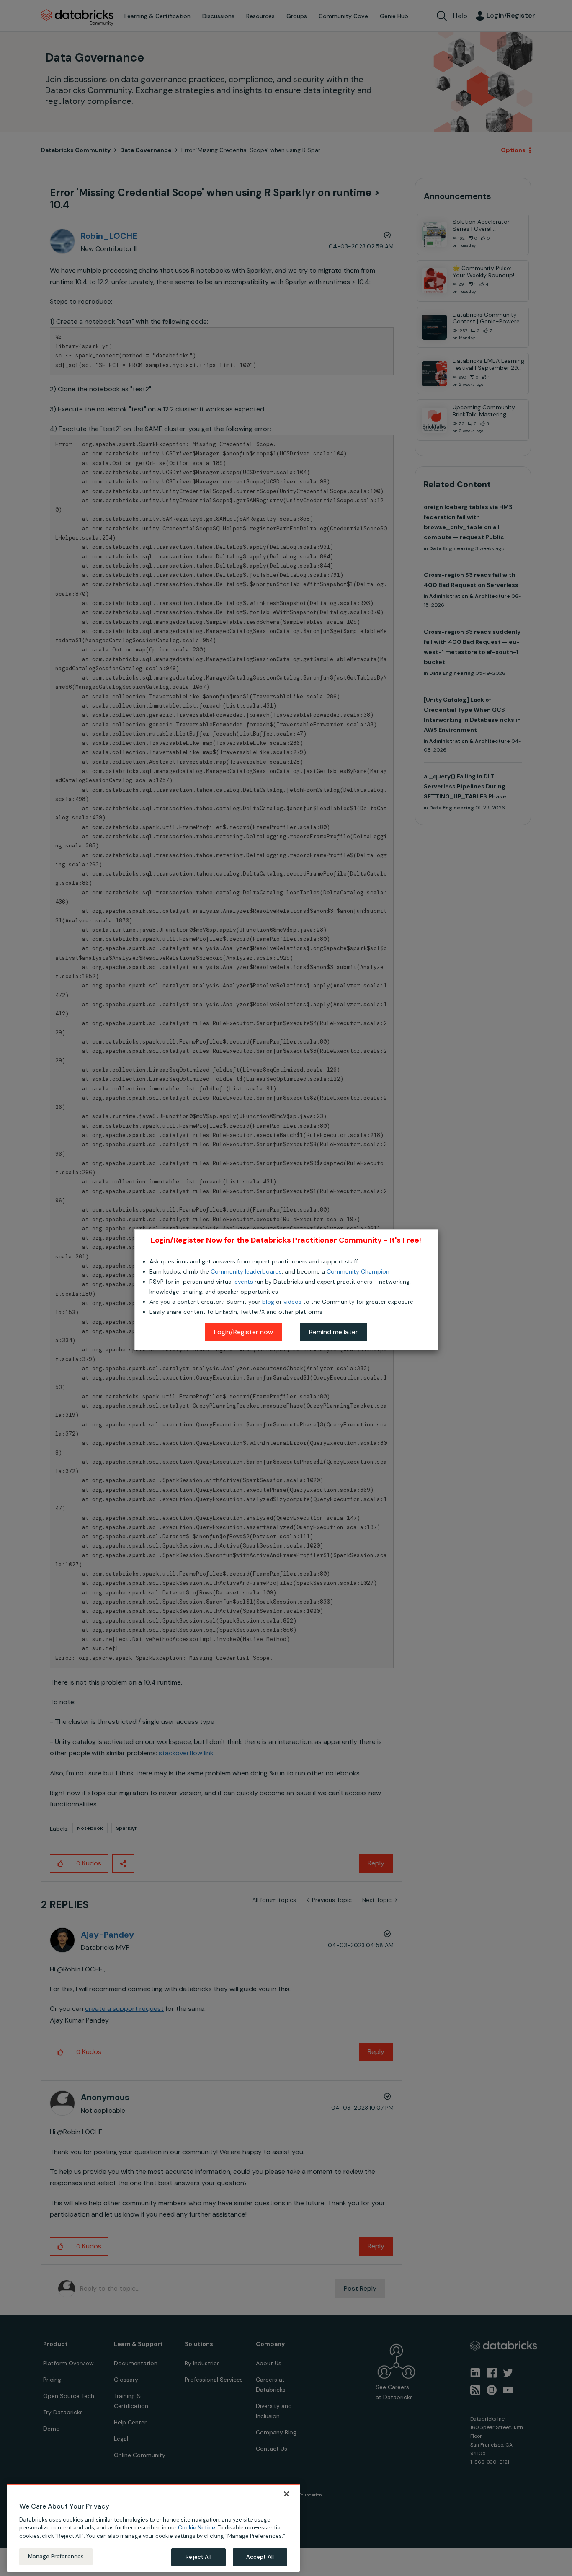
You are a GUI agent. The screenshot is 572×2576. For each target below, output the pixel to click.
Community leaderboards (246, 1271)
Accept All (260, 2557)
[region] (153, 2528)
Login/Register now (243, 1332)
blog (268, 1302)
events (244, 1282)
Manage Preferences (56, 2557)
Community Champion (358, 1271)
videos (292, 1302)
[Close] (286, 2494)
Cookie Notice (197, 2528)
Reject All (198, 2557)
